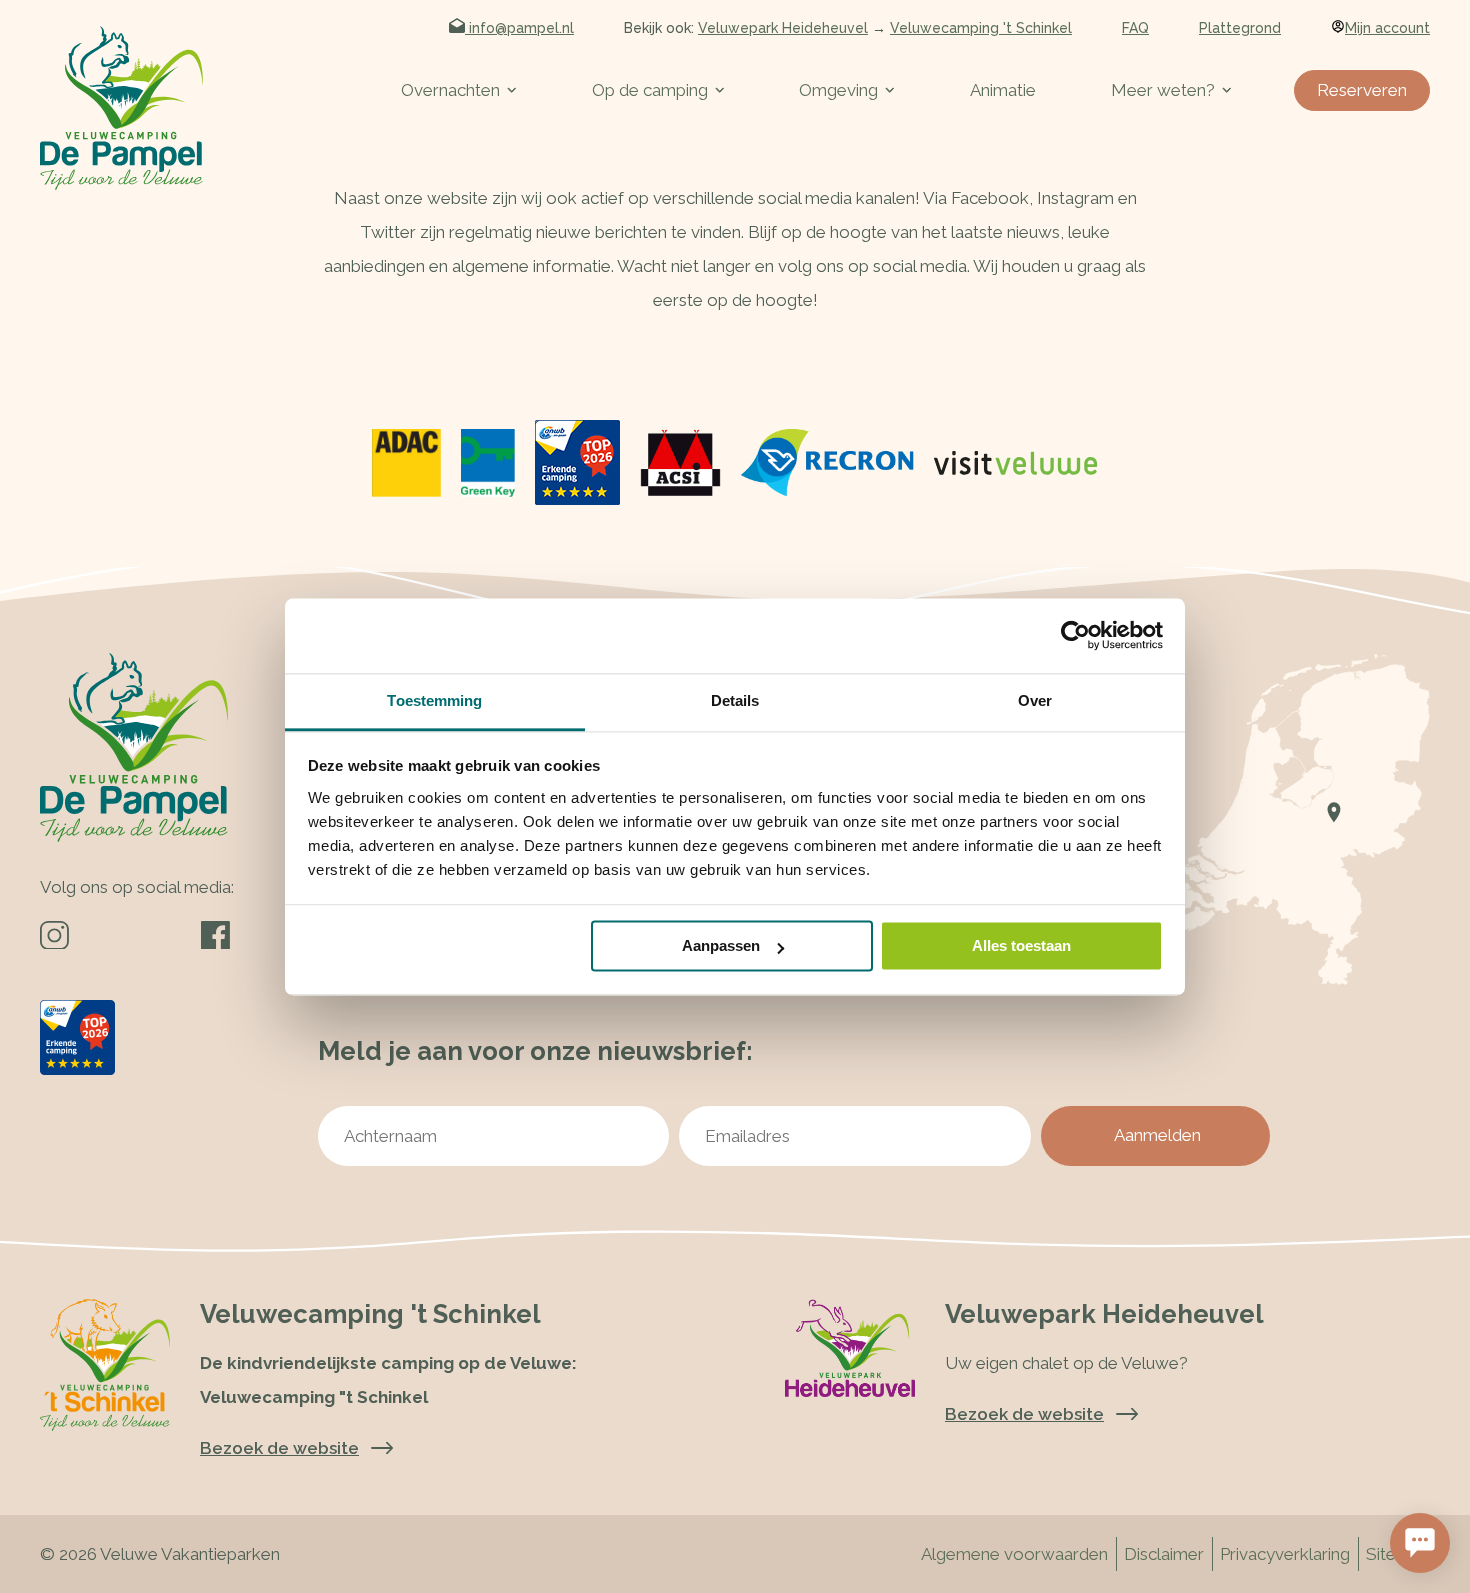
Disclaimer (1164, 1554)
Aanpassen (721, 945)
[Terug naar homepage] (121, 108)
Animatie (1003, 90)
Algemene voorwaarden (1014, 1554)
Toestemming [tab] (434, 700)
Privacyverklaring (1285, 1554)
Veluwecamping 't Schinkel (981, 28)
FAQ (1135, 28)
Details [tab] (735, 700)
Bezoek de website (1024, 1414)
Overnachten (450, 90)
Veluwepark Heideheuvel (783, 28)
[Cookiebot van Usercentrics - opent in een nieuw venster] (1075, 635)
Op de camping (650, 90)
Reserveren (1362, 90)
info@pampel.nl (519, 28)
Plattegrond (1240, 28)
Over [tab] (1035, 700)
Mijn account (1387, 28)
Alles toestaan (1021, 945)
